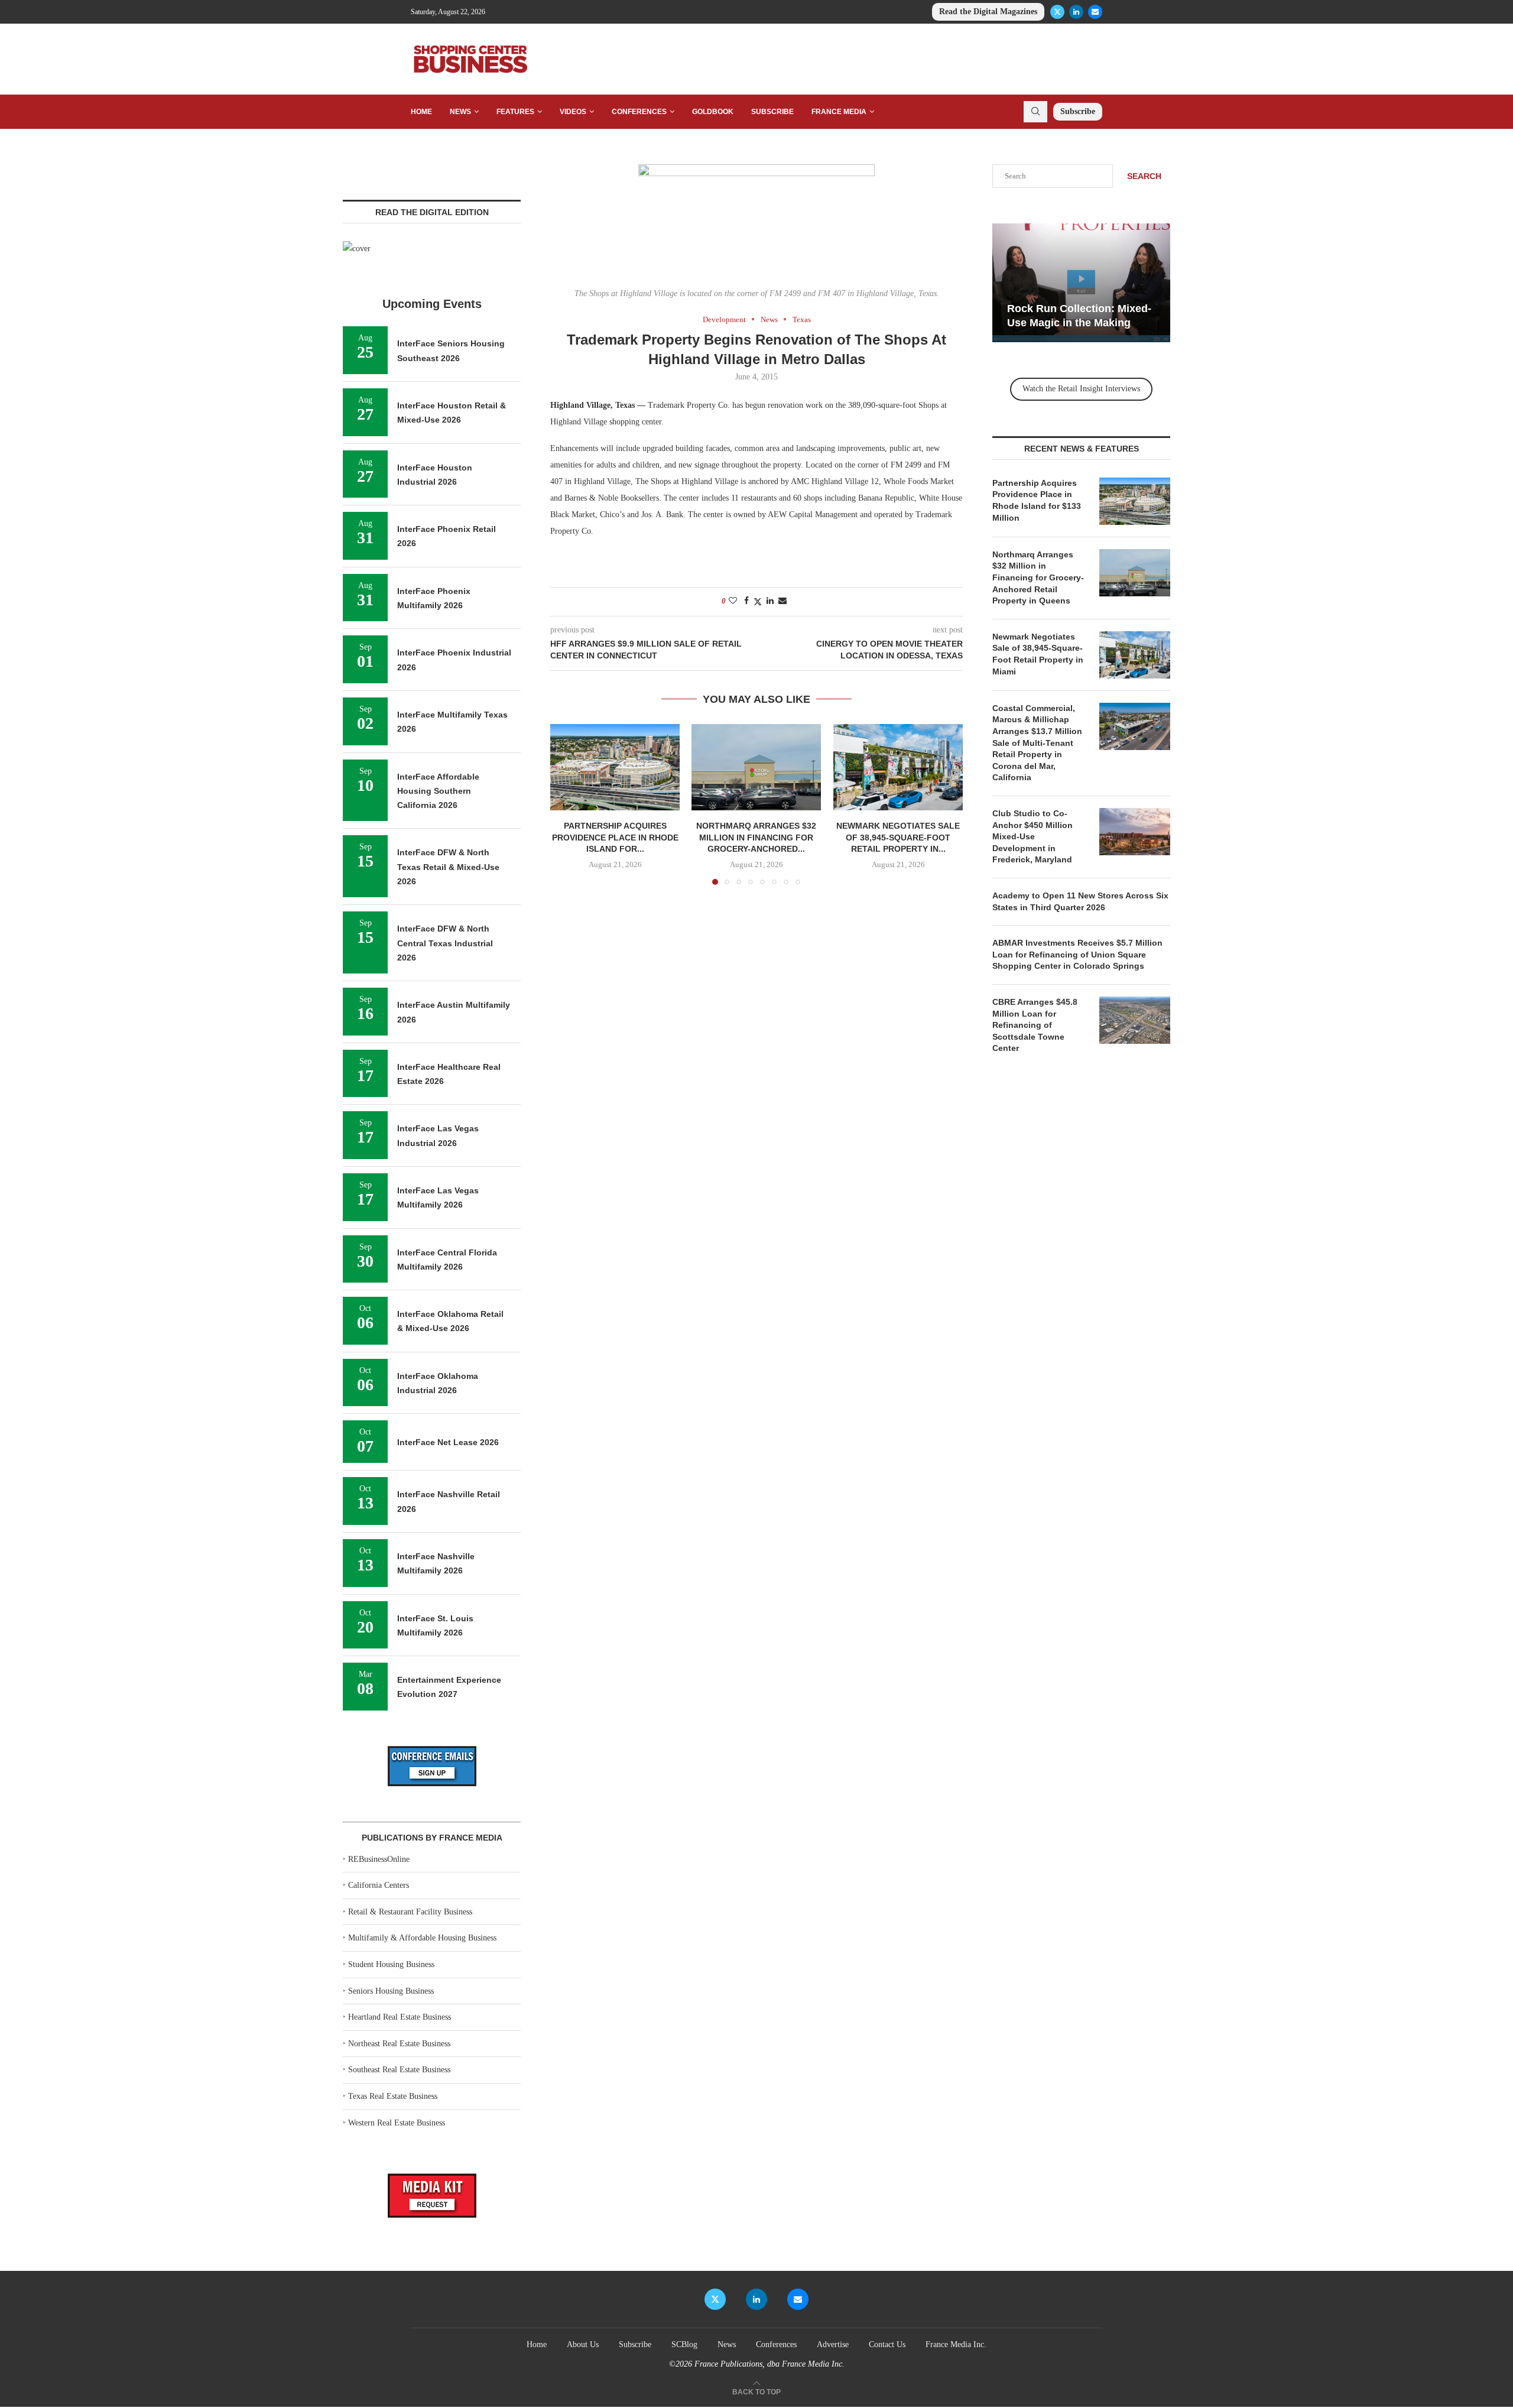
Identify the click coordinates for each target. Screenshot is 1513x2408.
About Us (583, 2344)
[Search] (1035, 112)
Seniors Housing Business (391, 1991)
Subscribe (772, 112)
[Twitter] (1057, 12)
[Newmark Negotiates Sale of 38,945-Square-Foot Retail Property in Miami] (898, 767)
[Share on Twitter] (758, 602)
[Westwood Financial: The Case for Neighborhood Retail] (1107, 283)
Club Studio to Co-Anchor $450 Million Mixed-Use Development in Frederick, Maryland (1033, 836)
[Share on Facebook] (746, 601)
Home (421, 112)
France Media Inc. (956, 2344)
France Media (839, 112)
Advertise (833, 2344)
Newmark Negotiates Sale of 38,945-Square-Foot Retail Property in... (898, 838)
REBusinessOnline (379, 1859)
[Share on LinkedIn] (770, 601)
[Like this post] (733, 601)
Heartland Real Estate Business (400, 2017)
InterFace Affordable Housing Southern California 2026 (438, 791)
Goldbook (713, 112)
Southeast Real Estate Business (399, 2070)
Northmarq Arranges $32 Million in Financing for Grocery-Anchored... (756, 838)
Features (515, 112)
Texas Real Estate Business (393, 2096)
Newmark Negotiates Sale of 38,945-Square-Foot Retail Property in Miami (1038, 654)
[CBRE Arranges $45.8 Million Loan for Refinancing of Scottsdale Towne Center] (1135, 1020)
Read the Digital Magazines (988, 12)
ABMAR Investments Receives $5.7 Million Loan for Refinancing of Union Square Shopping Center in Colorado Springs (1077, 954)
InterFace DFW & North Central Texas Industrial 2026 (445, 943)
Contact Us (887, 2344)
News (460, 112)
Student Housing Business (391, 1964)
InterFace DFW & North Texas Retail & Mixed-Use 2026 (448, 867)
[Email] (1095, 12)
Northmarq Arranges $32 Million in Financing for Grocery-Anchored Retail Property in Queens (1038, 577)
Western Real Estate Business (397, 2123)
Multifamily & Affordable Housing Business (422, 1938)
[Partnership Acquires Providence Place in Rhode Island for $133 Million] (615, 767)
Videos (573, 112)
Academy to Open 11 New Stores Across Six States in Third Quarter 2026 (1080, 901)
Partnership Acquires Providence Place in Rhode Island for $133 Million (1037, 500)
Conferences (639, 112)
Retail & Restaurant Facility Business (410, 1912)
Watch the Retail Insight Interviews (1081, 389)
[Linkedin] (1076, 12)
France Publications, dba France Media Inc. (770, 2364)
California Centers (379, 1885)
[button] (566, 804)
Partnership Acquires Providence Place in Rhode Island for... (615, 838)
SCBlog (684, 2344)
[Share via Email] (783, 601)
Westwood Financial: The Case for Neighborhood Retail (1097, 309)
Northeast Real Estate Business (399, 2044)
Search (1144, 176)
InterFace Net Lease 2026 (448, 1442)
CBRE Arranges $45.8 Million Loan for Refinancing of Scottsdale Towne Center (1035, 1025)
